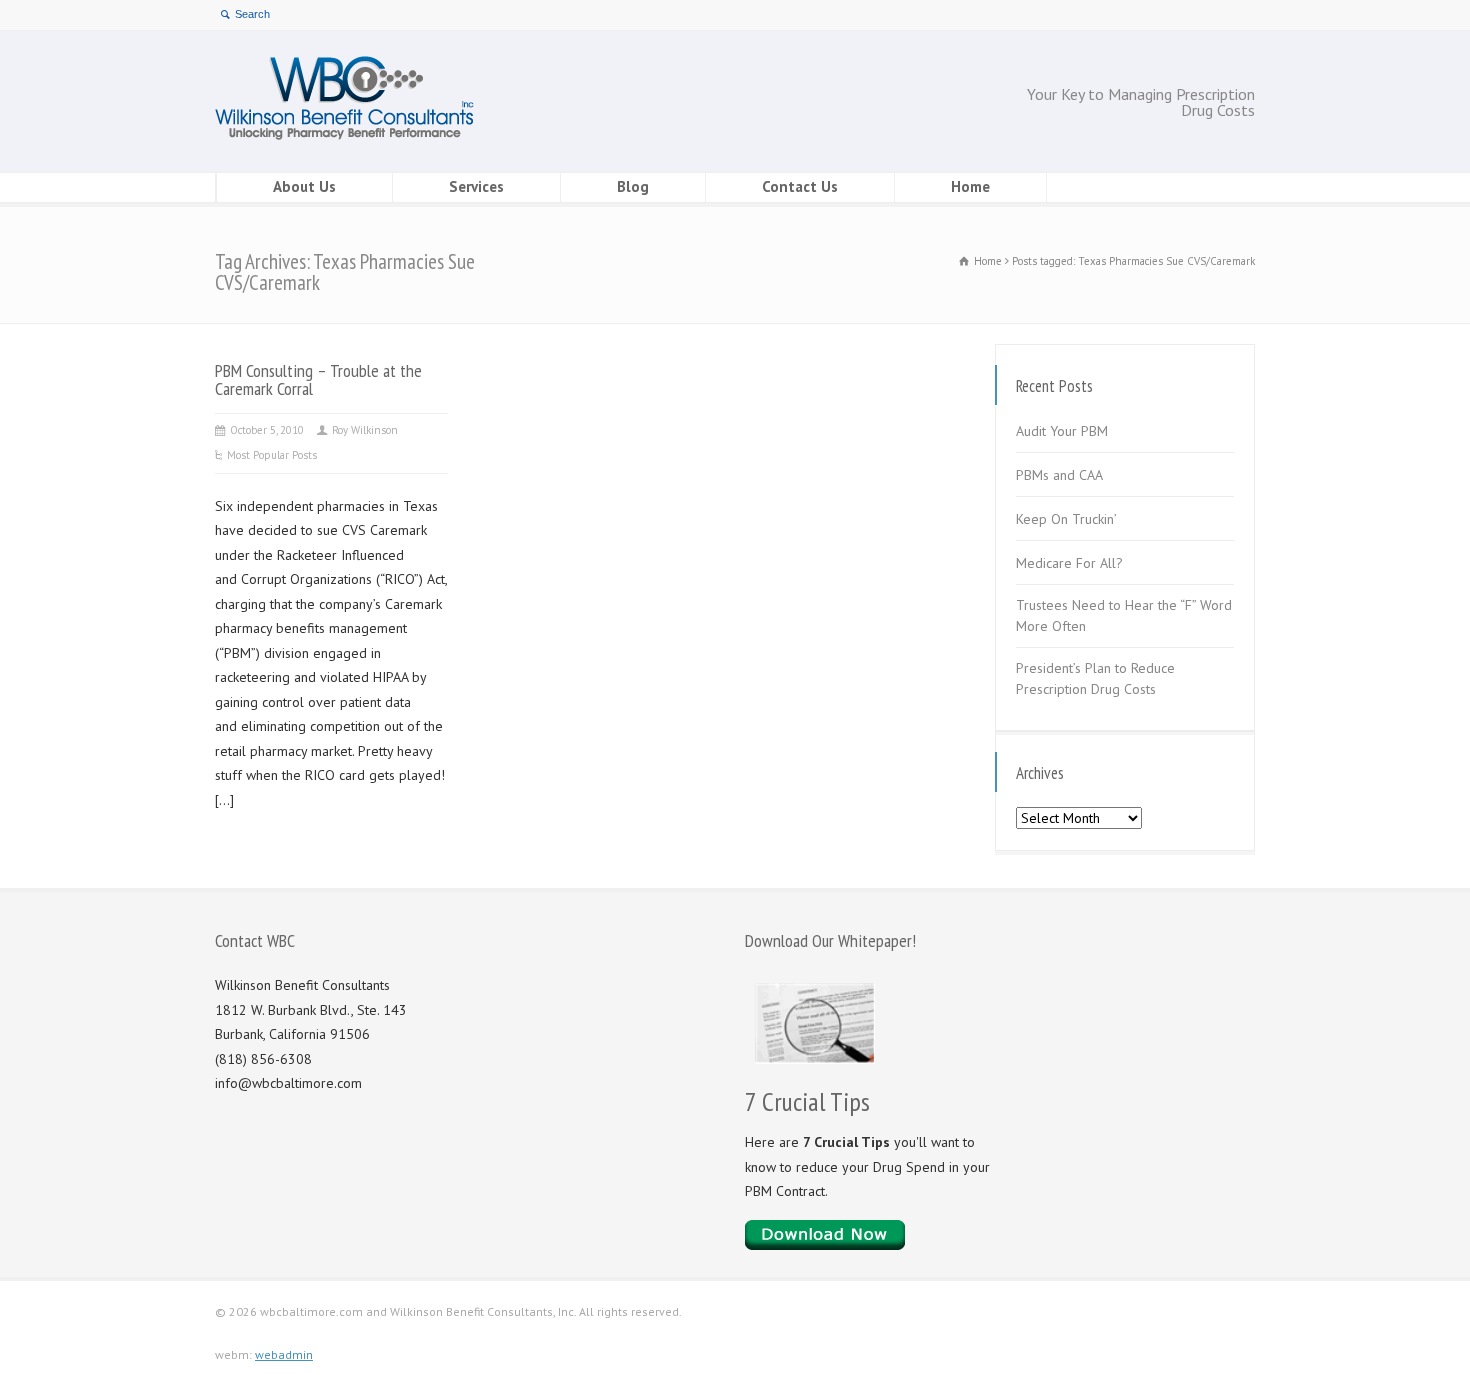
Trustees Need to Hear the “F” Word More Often (1124, 615)
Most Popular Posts (272, 455)
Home (970, 186)
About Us (304, 186)
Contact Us (800, 186)
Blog (633, 186)
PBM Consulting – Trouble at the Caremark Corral (318, 379)
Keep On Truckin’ (1066, 519)
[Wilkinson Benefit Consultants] (344, 135)
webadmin (284, 1354)
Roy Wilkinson (365, 430)
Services (476, 186)
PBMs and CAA (1059, 475)
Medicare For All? (1069, 563)
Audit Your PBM (1062, 431)
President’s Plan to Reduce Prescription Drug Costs (1095, 678)
